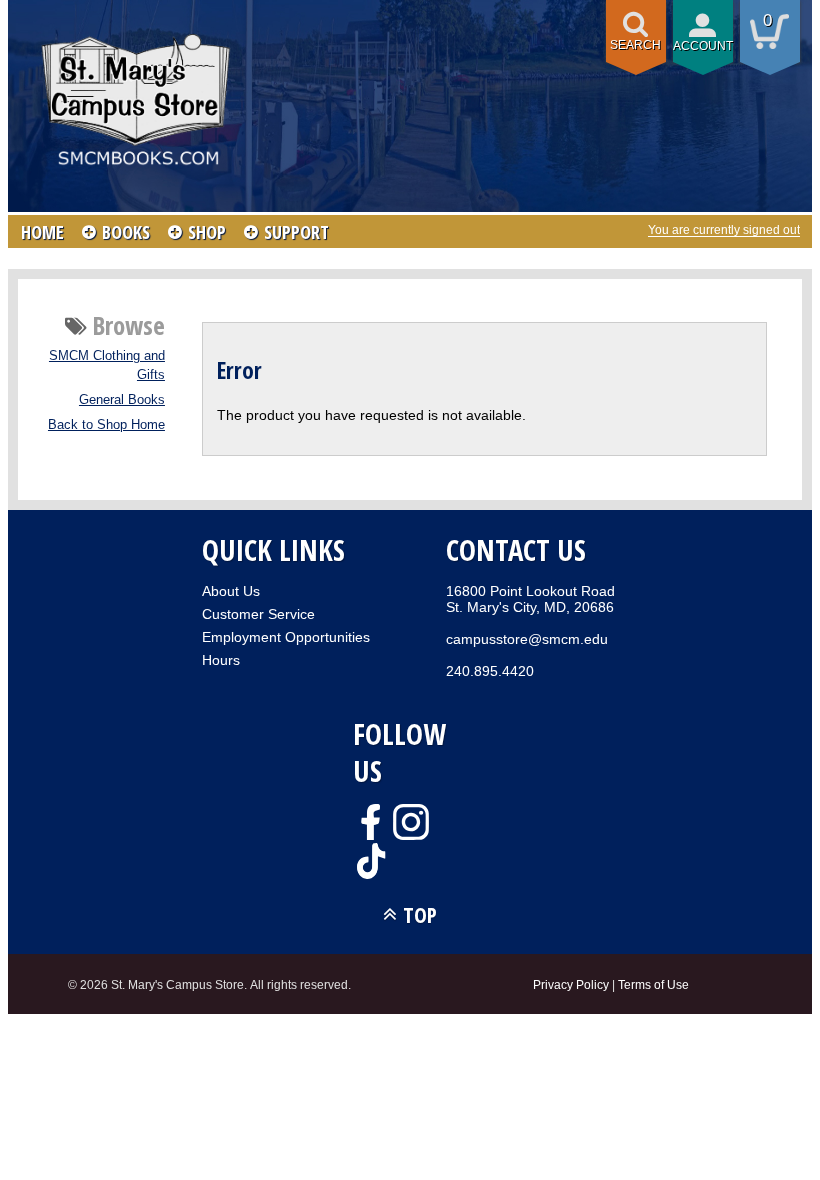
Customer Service (258, 614)
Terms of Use (653, 984)
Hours (221, 660)
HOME (42, 232)
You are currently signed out (724, 230)
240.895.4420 (490, 671)
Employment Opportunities (286, 637)
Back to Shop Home (106, 425)
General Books (122, 400)
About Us (231, 591)
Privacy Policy (571, 984)
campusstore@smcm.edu (527, 639)
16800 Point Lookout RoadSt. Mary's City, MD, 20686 (530, 599)
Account (703, 46)
